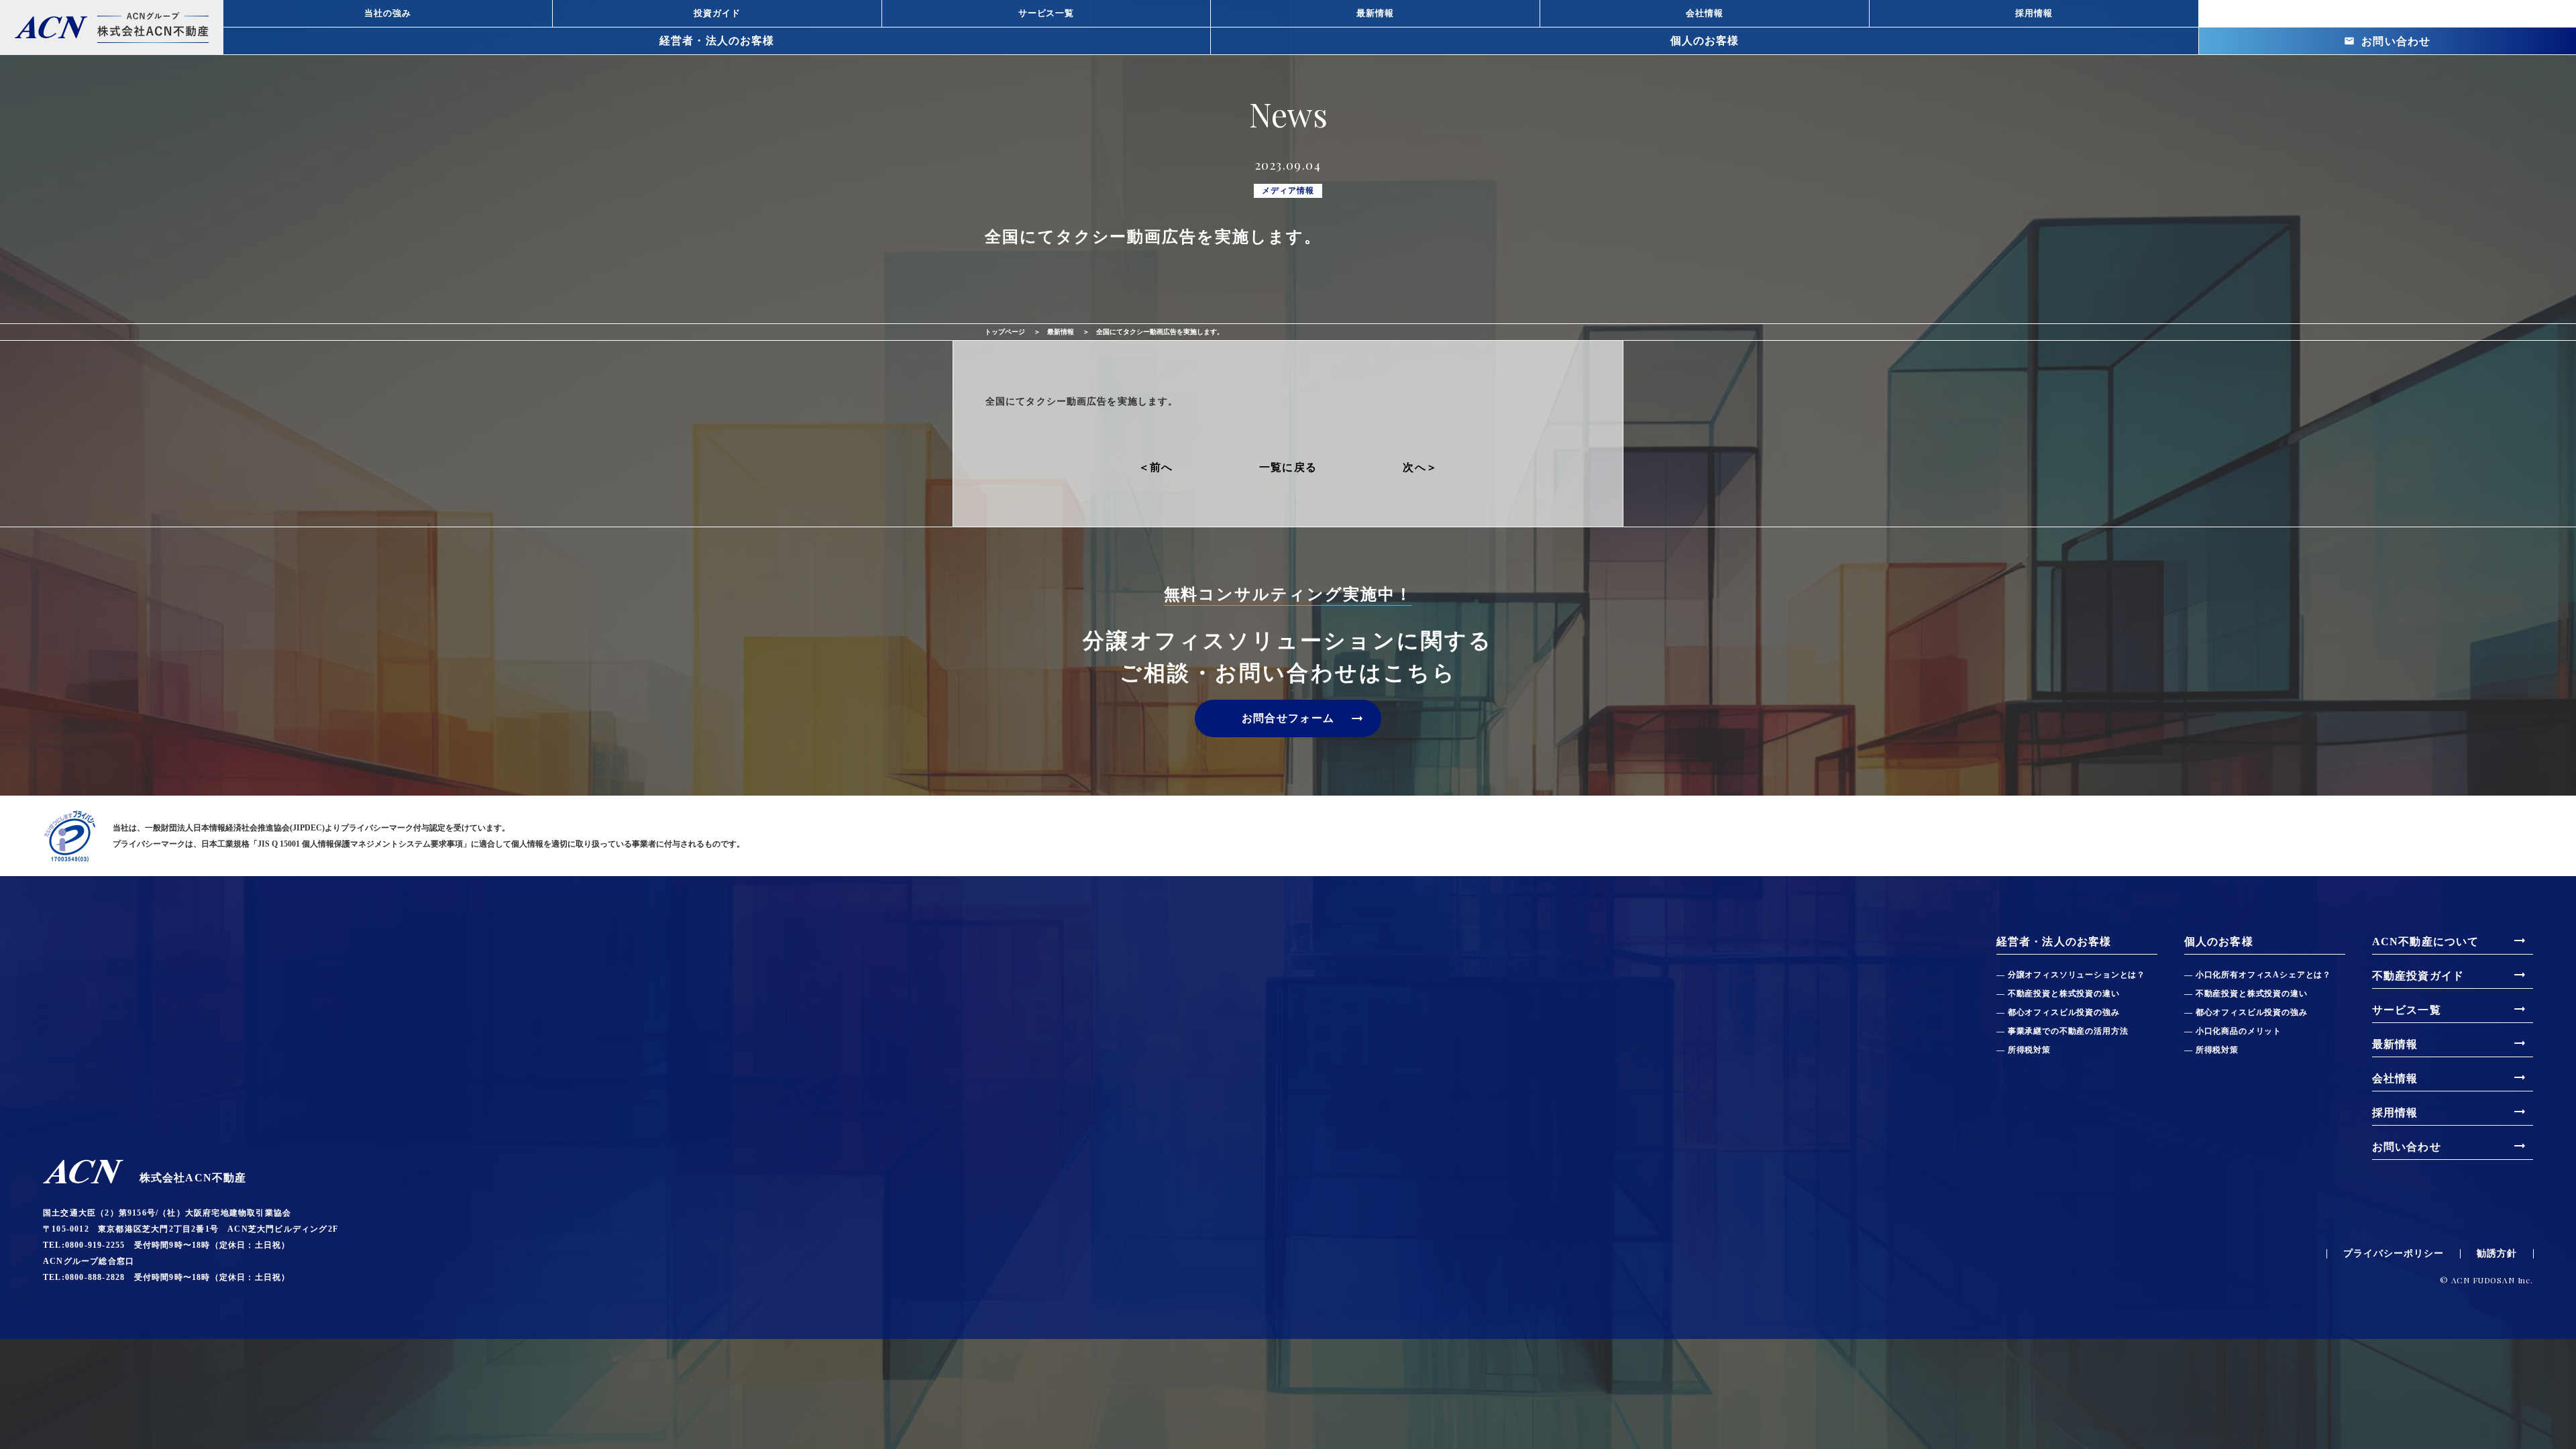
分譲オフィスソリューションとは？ (2077, 975)
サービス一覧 (2450, 1009)
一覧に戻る (1288, 467)
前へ (1162, 468)
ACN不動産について (2450, 941)
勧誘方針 (2497, 1254)
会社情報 (2450, 1077)
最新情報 (1061, 332)
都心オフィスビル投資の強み (2064, 1012)
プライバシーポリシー (2394, 1254)
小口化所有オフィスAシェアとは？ (2263, 975)
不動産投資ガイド (2450, 975)
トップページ (1005, 332)
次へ (1414, 468)
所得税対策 (2029, 1050)
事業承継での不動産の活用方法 (2068, 1031)
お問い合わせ (2387, 41)
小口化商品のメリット (2239, 1031)
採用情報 (2450, 1112)
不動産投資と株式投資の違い (2064, 994)
